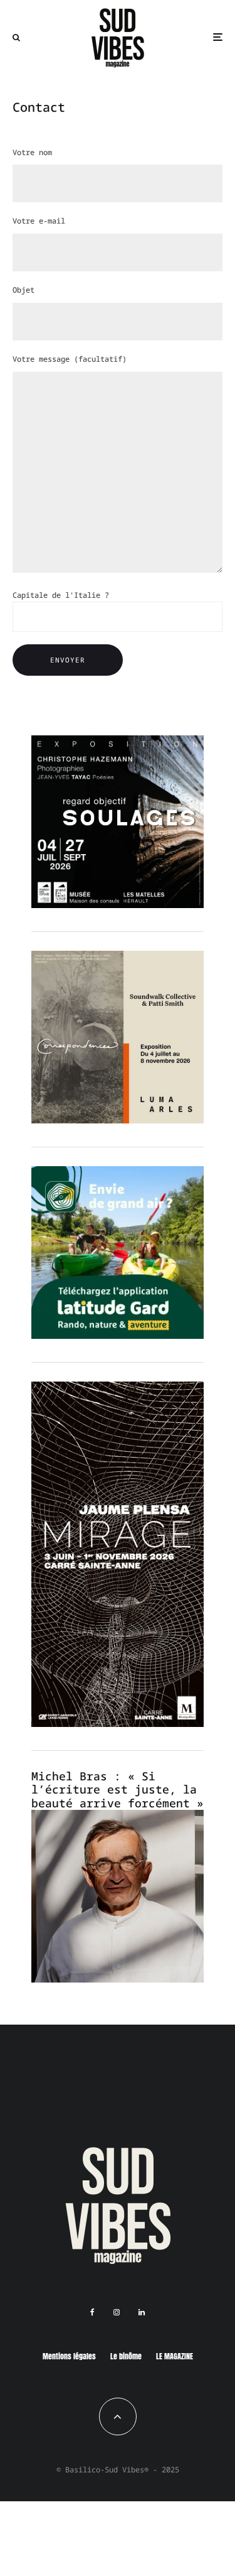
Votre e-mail (39, 221)
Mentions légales (69, 2356)
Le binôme (126, 2356)
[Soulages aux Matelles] (118, 904)
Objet (23, 290)
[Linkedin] (142, 2312)
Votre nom (32, 152)
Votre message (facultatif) (70, 359)
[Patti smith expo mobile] (118, 1120)
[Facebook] (92, 2312)
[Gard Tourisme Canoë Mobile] (118, 1335)
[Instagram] (117, 2312)
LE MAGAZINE (175, 2356)
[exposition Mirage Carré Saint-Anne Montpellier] (118, 1723)
